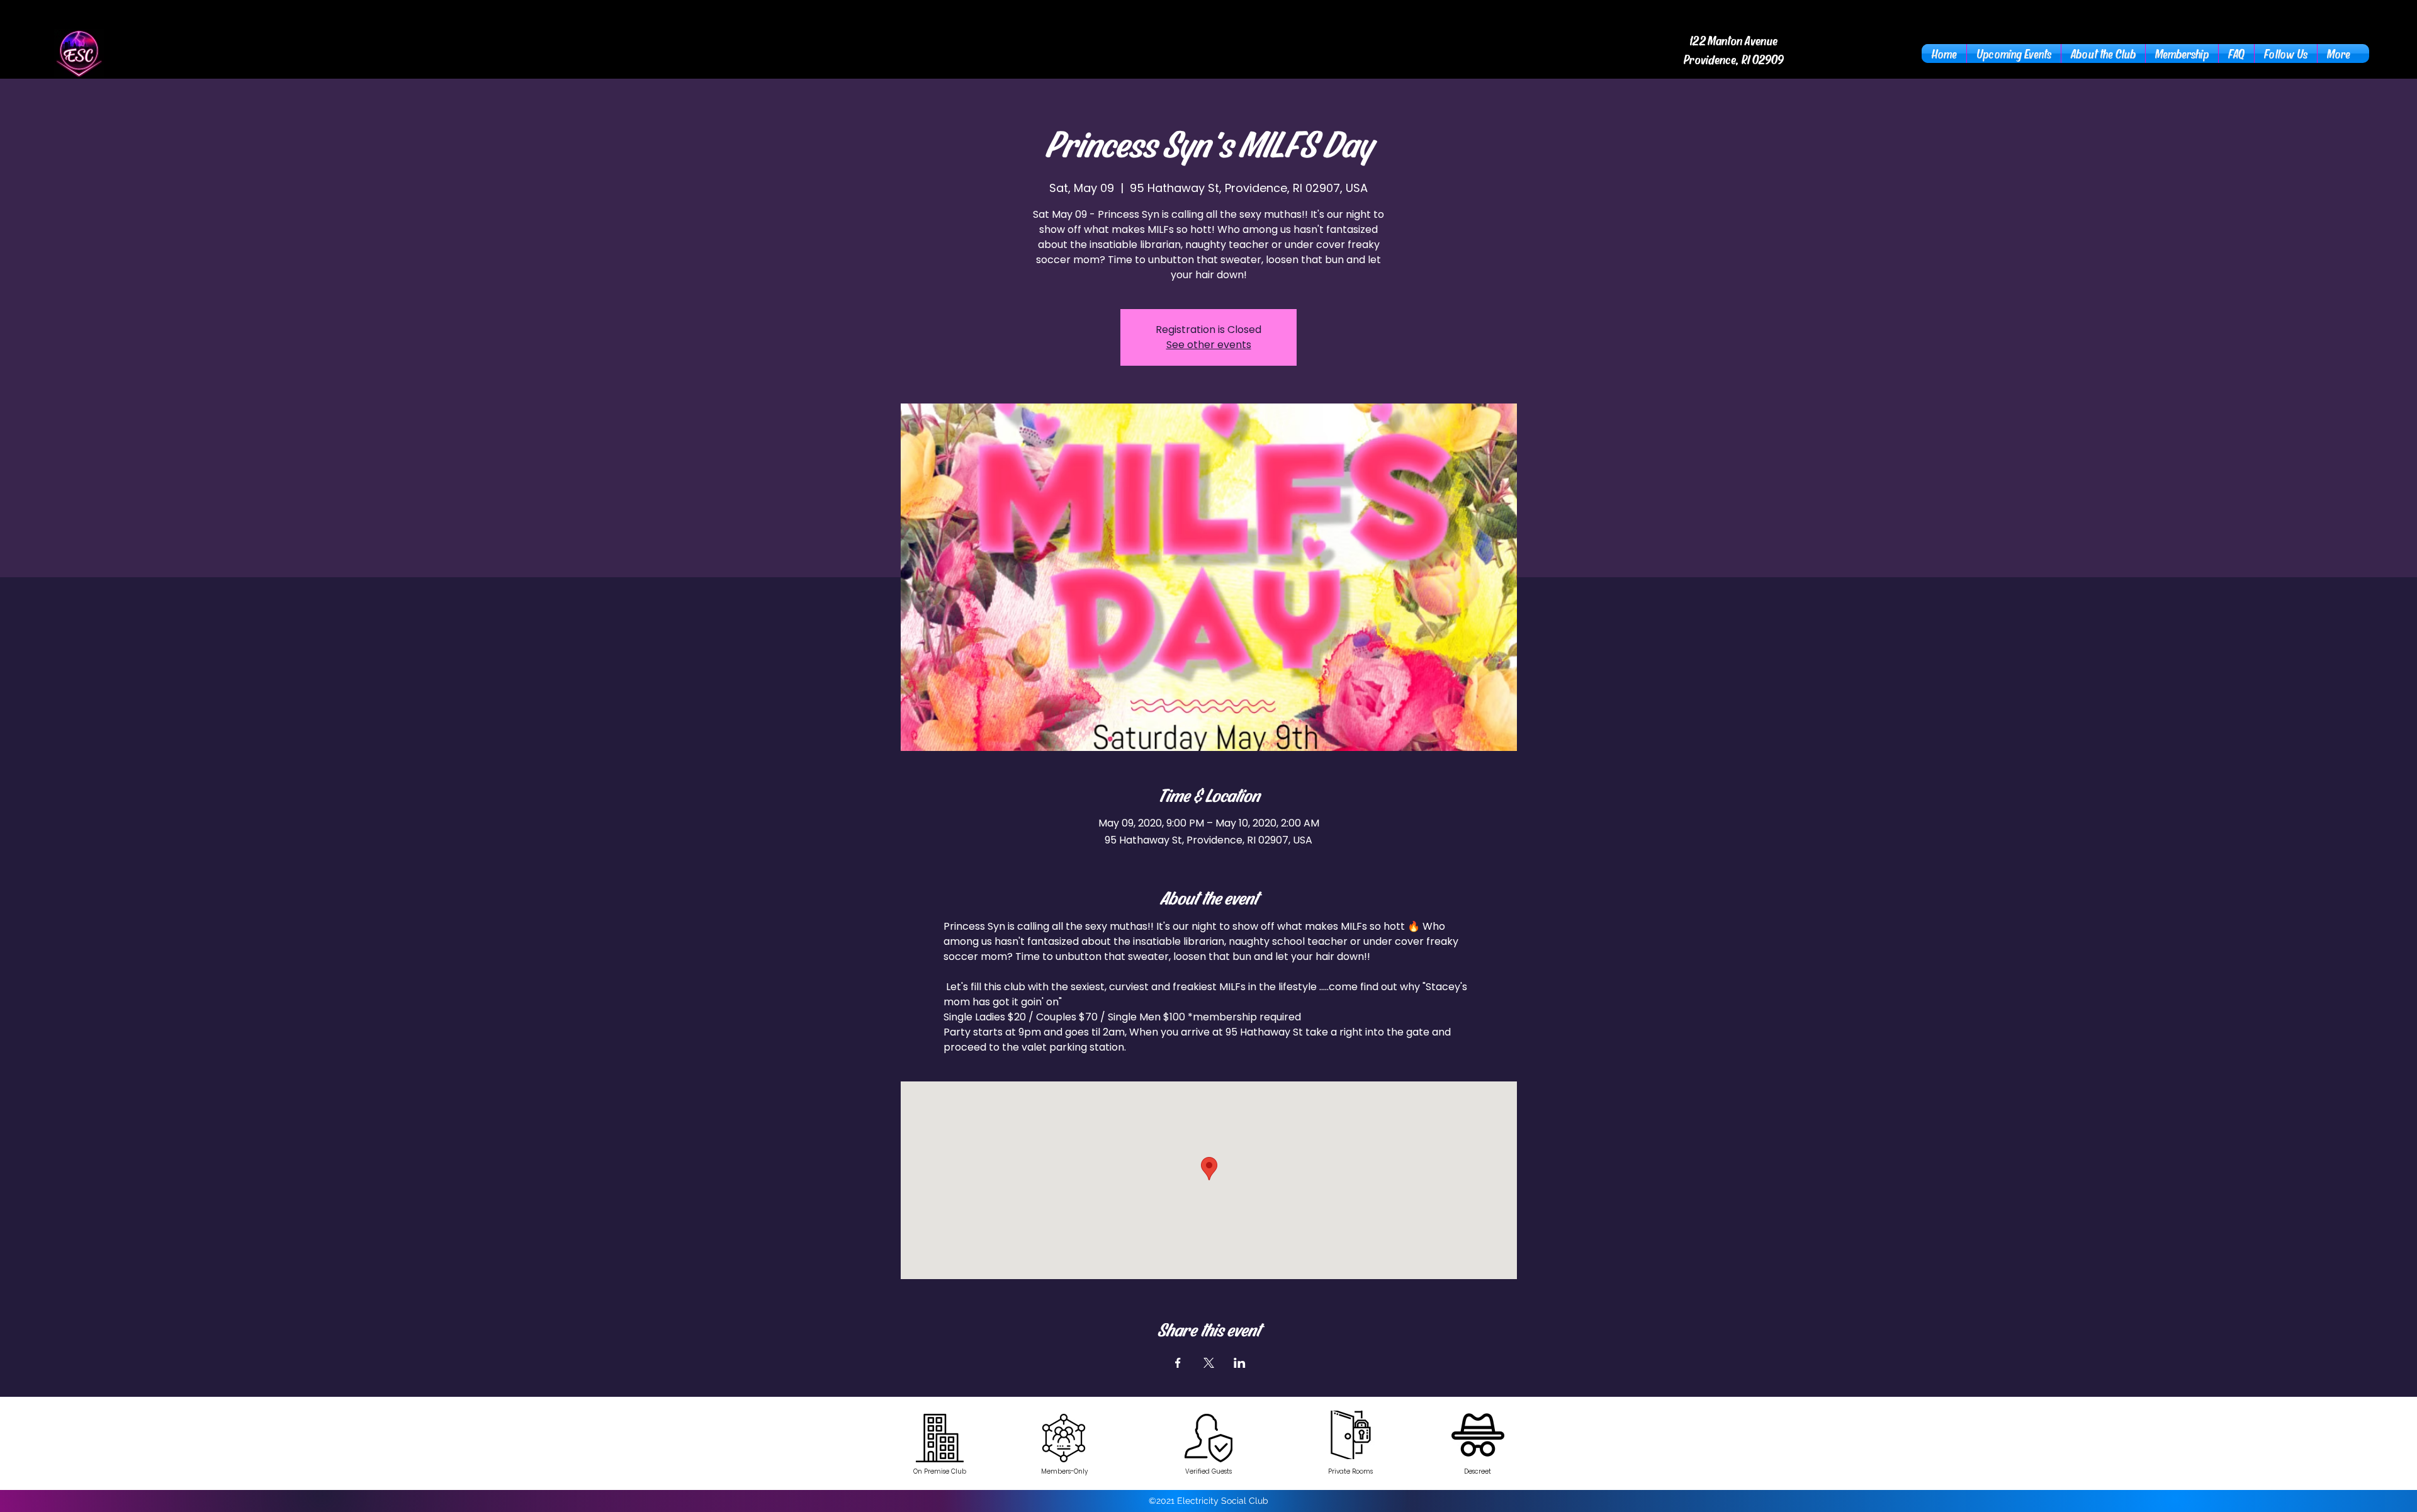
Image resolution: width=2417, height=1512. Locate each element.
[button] (2103, 54)
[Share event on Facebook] (1178, 1363)
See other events (1209, 345)
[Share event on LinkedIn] (1240, 1363)
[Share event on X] (1209, 1363)
